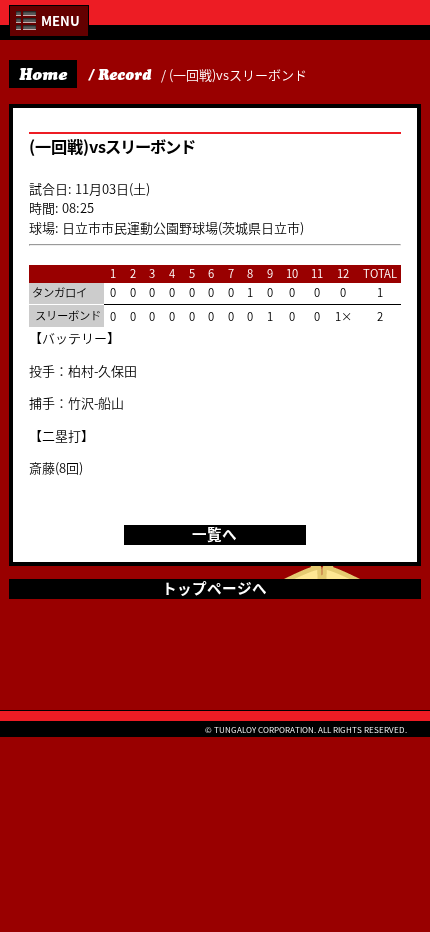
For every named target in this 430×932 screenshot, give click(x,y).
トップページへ (214, 589)
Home (43, 74)
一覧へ (214, 535)
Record (124, 75)
